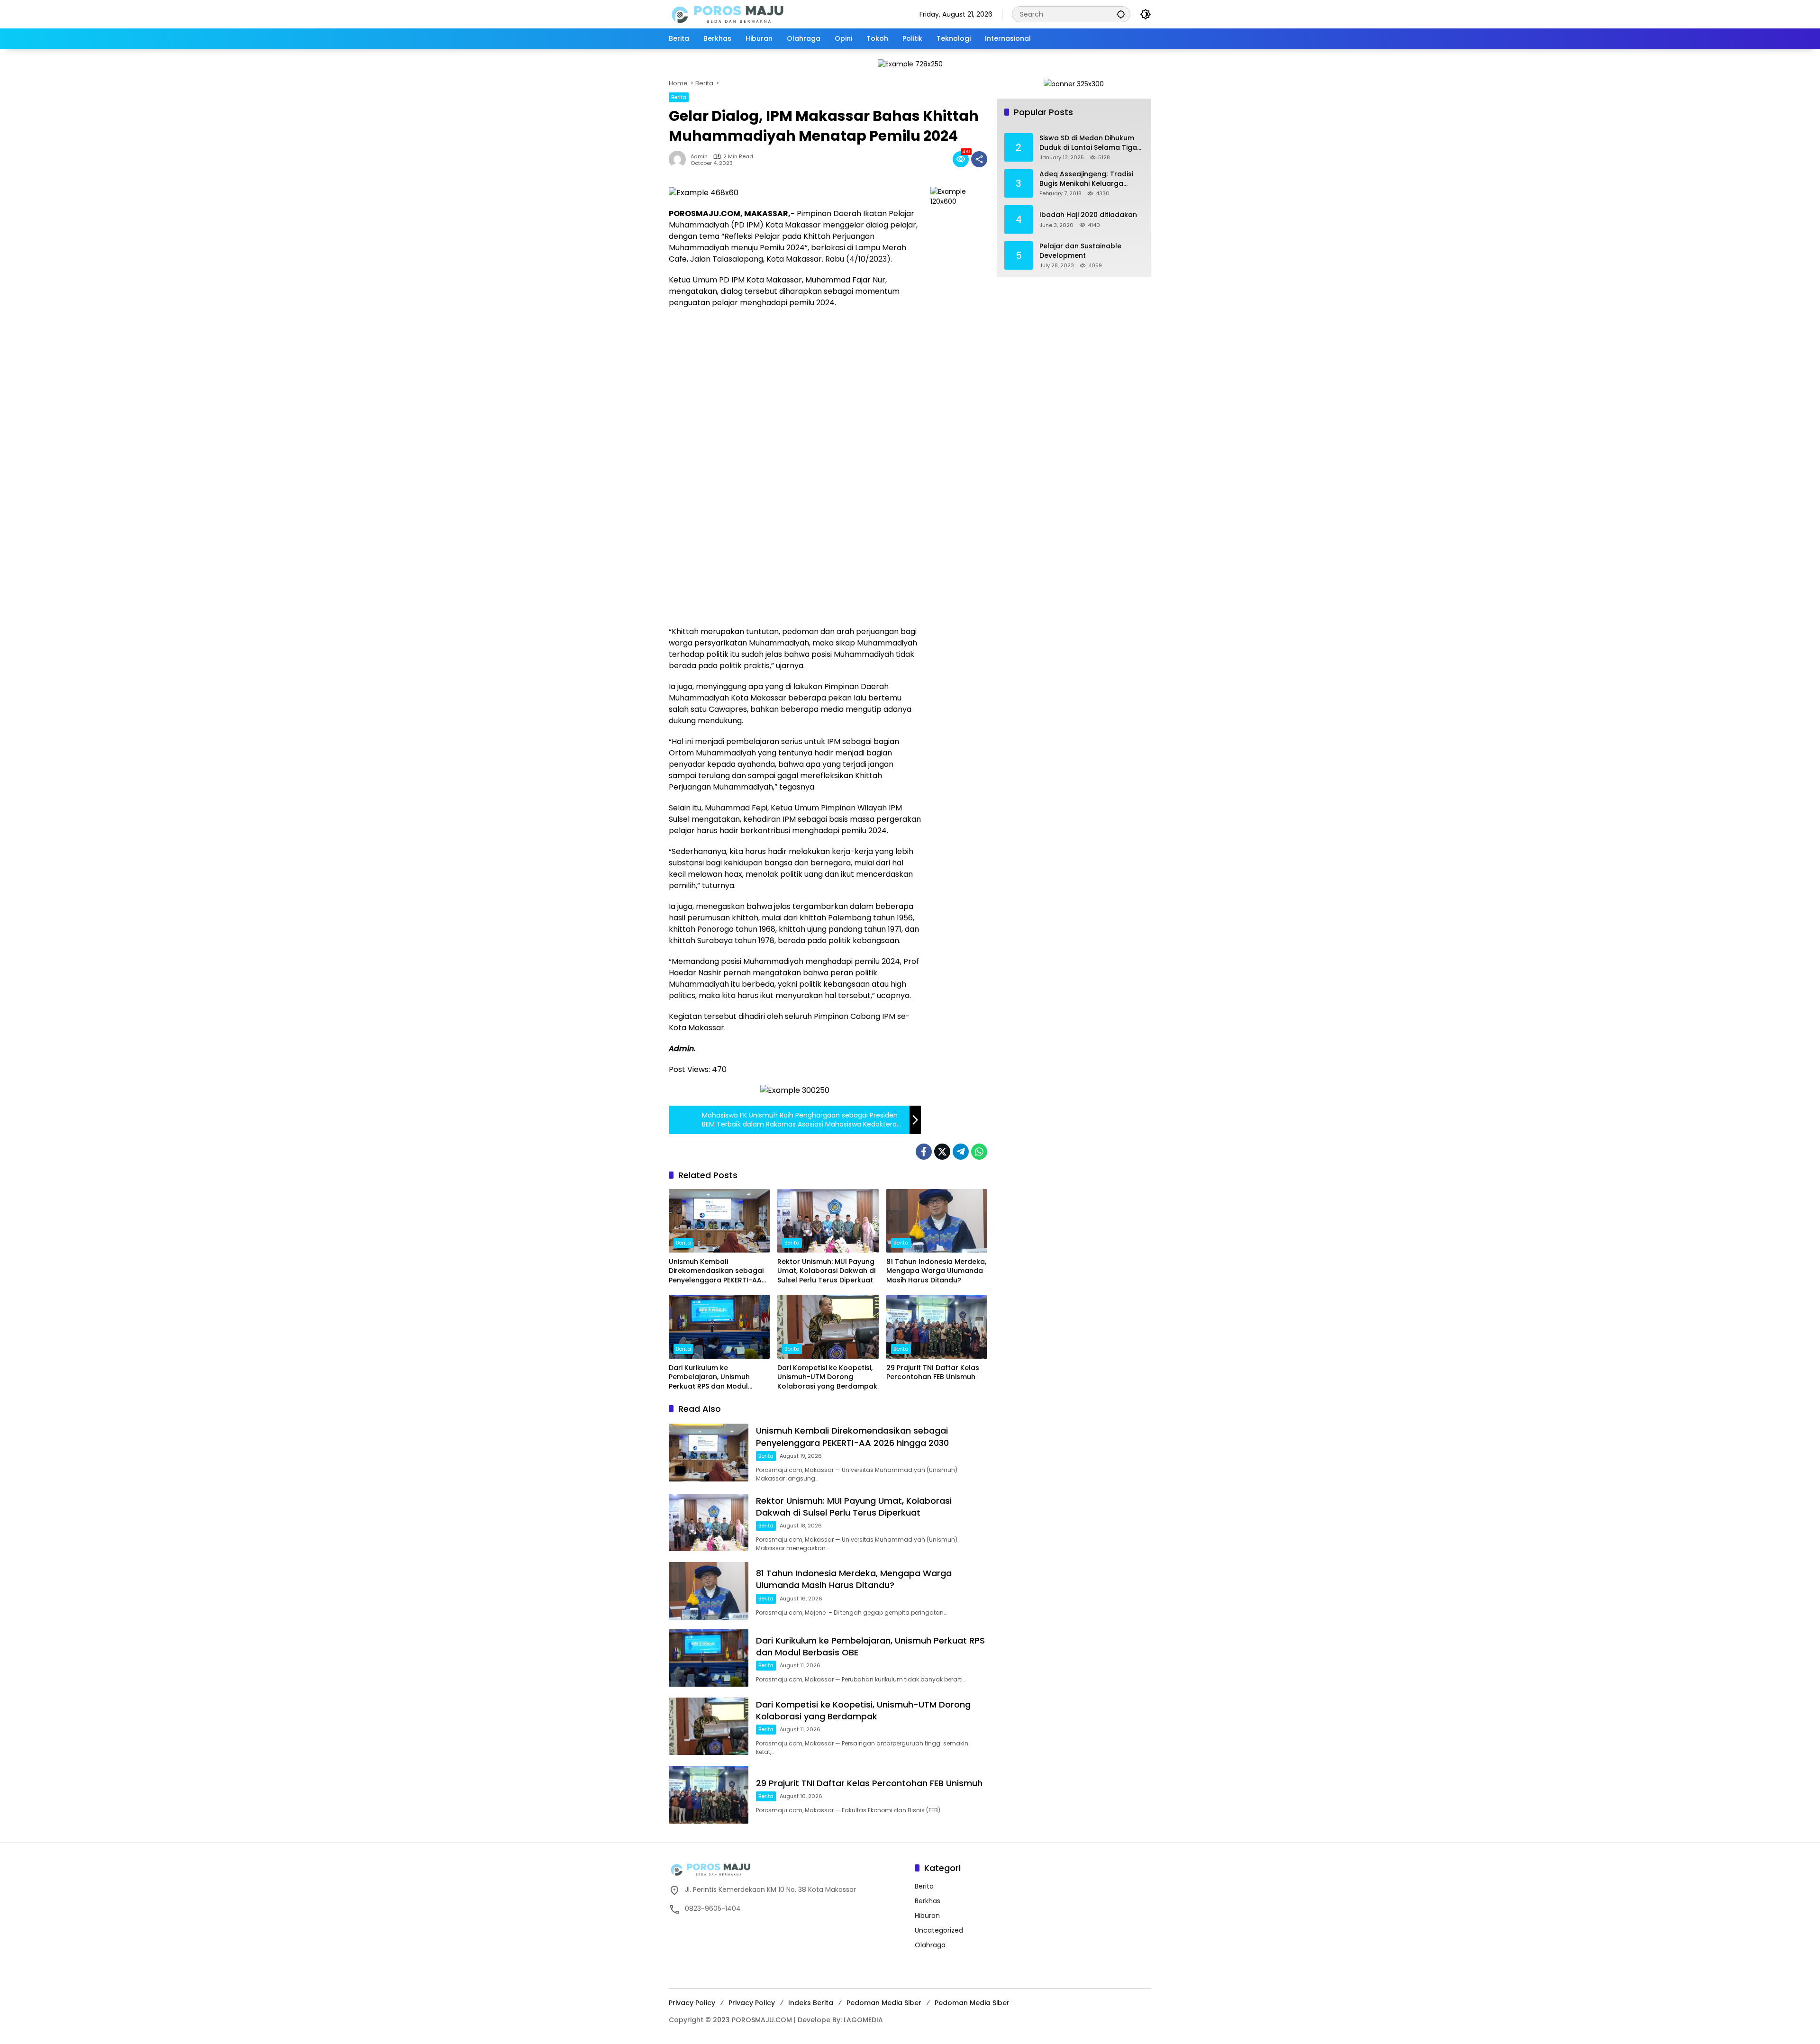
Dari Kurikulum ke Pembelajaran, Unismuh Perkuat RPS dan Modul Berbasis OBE (709, 1377)
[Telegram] (961, 1152)
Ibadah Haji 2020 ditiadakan (1088, 215)
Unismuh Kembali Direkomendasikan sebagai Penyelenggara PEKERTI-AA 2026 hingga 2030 (716, 1271)
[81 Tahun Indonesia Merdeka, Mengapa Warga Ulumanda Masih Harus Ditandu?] (937, 1221)
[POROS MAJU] (752, 14)
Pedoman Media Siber (884, 2003)
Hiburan (927, 1916)
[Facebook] (924, 1152)
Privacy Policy (692, 2003)
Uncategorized (939, 1930)
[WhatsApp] (979, 1152)
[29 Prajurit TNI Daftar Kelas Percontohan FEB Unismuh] (937, 1326)
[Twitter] (942, 1152)
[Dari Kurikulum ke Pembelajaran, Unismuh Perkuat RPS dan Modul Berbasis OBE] (719, 1326)
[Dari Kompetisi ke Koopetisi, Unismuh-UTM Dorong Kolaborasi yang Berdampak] (828, 1326)
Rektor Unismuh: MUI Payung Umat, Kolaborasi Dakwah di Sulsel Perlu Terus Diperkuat (826, 1271)
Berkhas (928, 1901)
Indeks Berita (811, 2003)
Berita (679, 97)
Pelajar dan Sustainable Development (1080, 251)
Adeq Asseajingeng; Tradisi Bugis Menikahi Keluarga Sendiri (1086, 179)
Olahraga (930, 1945)
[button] (1121, 14)
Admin (699, 157)
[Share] (979, 159)
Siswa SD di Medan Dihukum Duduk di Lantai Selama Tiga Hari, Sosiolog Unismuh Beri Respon (1088, 143)
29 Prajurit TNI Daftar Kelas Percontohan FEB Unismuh (933, 1373)
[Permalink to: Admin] (680, 159)
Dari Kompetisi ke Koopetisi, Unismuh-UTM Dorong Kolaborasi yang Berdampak (827, 1377)
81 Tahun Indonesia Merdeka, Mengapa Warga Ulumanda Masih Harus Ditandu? (936, 1271)
